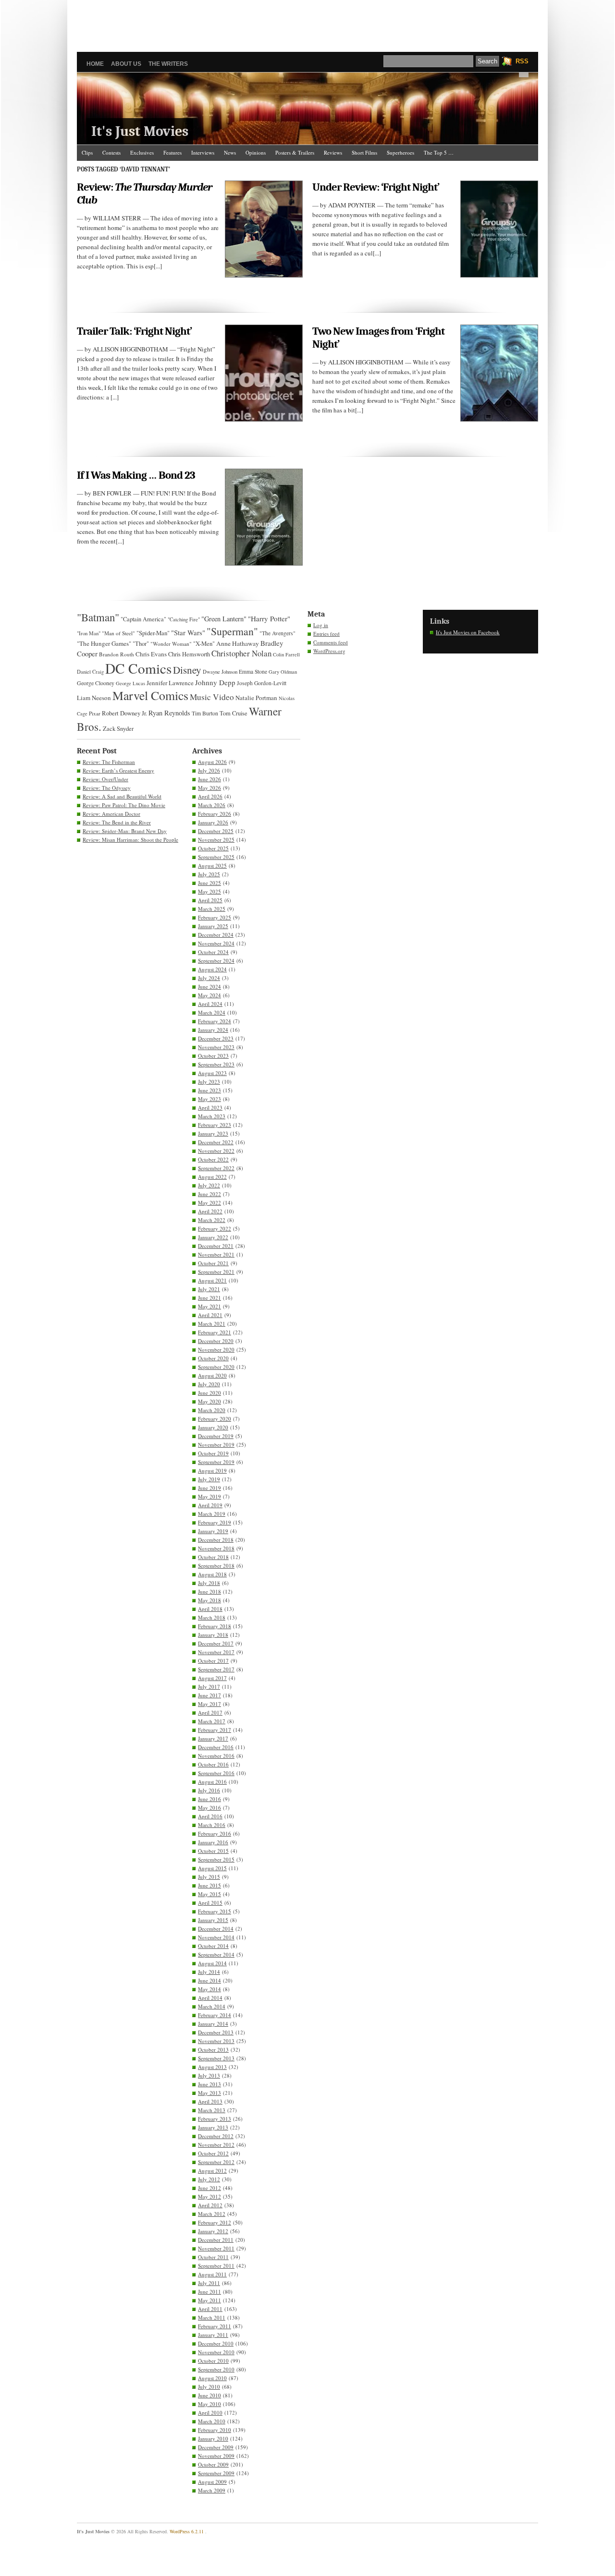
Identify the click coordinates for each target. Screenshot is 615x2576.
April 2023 (210, 1107)
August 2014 (212, 1963)
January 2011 (213, 2335)
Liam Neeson (94, 698)
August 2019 (212, 1470)
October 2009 (213, 2464)
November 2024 (216, 943)
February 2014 (215, 2015)
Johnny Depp (215, 682)
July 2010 (209, 2387)
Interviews (203, 152)
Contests (111, 152)
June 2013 (209, 2084)
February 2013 (215, 2119)
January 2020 (213, 1427)
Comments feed (331, 642)
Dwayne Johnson (220, 672)
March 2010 (212, 2421)
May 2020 (209, 1401)
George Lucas (130, 683)
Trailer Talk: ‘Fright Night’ (134, 331)
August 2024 (212, 969)
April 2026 (210, 796)
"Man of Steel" (118, 633)
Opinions (256, 152)
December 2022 (216, 1142)
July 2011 (209, 2283)
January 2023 (213, 1133)
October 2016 (213, 1764)
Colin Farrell (286, 654)
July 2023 (209, 1082)
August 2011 (212, 2274)
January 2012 (213, 2231)
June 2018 (209, 1591)
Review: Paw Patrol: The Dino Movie (124, 805)
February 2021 (215, 1332)
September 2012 (216, 2162)
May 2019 (209, 1496)
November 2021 (216, 1254)
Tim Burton (205, 713)
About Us (126, 64)
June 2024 (209, 986)
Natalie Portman (256, 698)
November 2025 (216, 840)
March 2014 (212, 2006)
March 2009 (212, 2490)
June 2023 (209, 1090)
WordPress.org (329, 651)
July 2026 (209, 770)
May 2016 (209, 1808)
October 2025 (213, 848)
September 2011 (216, 2266)
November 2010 (216, 2352)
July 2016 (209, 1790)
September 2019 (216, 1462)
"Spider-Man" (153, 633)
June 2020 (209, 1393)
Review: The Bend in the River (117, 822)
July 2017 (209, 1687)
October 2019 (213, 1453)
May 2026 (209, 788)
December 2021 (216, 1246)
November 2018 (216, 1548)
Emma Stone (253, 671)
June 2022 (209, 1194)
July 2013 (209, 2075)
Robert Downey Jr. (124, 713)
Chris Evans (151, 654)
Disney (187, 670)
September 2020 (216, 1367)
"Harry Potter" (269, 618)
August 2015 (212, 1868)
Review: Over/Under (105, 779)
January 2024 (213, 1030)
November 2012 (216, 2145)
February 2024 (215, 1021)
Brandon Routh (117, 654)
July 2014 (209, 1972)
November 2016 (216, 1756)
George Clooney (96, 683)
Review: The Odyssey (107, 788)
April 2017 (210, 1712)
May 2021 (209, 1306)
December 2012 (216, 2136)
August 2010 (212, 2378)
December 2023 (216, 1038)
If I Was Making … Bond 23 (136, 475)
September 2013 (216, 2058)
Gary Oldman (283, 672)
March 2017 (212, 1721)
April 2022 (210, 1211)
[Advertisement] (307, 22)
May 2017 (209, 1704)
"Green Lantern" (224, 619)
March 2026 (212, 805)
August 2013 (212, 2067)
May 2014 (209, 1989)
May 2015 (209, 1894)
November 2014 (216, 1937)
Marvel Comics (150, 695)
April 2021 (210, 1315)
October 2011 (213, 2257)
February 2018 (215, 1626)
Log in (321, 625)
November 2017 (216, 1652)
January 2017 (213, 1738)
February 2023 (215, 1125)
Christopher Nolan (241, 653)
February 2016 (215, 1833)
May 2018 (209, 1600)
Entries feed (326, 634)
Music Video (212, 697)
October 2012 (213, 2153)
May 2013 (209, 2093)
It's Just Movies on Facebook (468, 632)
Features (172, 152)
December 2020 (216, 1341)
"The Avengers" (277, 633)
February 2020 (215, 1419)
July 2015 (209, 1877)
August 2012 (212, 2171)
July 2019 (209, 1479)
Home (95, 64)
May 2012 (209, 2196)
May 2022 (209, 1203)
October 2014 (213, 1946)
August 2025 (212, 865)
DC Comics (138, 668)
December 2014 (216, 1929)
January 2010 (213, 2438)
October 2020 (213, 1358)
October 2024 (213, 952)
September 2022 (216, 1168)
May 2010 (209, 2404)
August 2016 (212, 1782)
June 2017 (209, 1695)
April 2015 (210, 1903)
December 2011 (216, 2240)
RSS (522, 61)
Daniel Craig (90, 672)
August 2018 (212, 1574)
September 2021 (216, 1272)
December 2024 (216, 935)
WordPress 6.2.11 (187, 2531)
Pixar (95, 713)
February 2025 (215, 917)
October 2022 (213, 1159)
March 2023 (212, 1116)
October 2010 (213, 2361)
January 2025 (213, 926)
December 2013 (216, 2032)
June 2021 (209, 1298)
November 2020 (216, 1349)
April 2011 (210, 2309)
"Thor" (141, 644)
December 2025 (216, 831)
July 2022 (209, 1185)
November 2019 (216, 1445)
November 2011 (216, 2248)
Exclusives (142, 152)
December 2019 (216, 1436)
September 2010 (216, 2369)
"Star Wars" (188, 632)
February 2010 (215, 2430)
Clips (87, 152)
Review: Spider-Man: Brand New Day (125, 831)
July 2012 (209, 2179)
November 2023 (216, 1047)
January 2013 (213, 2127)
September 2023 (216, 1064)
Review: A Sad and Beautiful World (122, 796)
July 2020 (209, 1384)
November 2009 (216, 2456)
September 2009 (216, 2473)
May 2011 (209, 2300)
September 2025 (216, 857)
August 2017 (212, 1678)
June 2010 (209, 2395)
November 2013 (216, 2041)
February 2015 (215, 1911)
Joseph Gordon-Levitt (262, 683)
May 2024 (209, 995)
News (230, 152)
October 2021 (213, 1263)
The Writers (168, 64)
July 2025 (209, 874)
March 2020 (212, 1410)
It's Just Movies (140, 131)
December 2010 (216, 2343)
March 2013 (212, 2110)
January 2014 (213, 2024)
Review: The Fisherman (109, 762)
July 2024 (209, 978)
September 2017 (216, 1669)
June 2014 (209, 1980)
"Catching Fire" (184, 619)
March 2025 (212, 909)
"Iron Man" (89, 633)
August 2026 (212, 762)
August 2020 (212, 1375)
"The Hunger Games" (104, 643)
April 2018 (210, 1609)
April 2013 (210, 2101)
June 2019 (209, 1488)
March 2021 (212, 1324)
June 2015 (209, 1885)
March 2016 (212, 1825)
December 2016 (216, 1747)
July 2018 (209, 1583)
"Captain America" (143, 619)
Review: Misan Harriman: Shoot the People (130, 840)
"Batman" (98, 617)
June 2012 (209, 2188)
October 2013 (213, 2050)
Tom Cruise (234, 713)
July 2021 (209, 1289)
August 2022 (212, 1177)
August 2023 (212, 1073)
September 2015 (216, 1859)
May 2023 (209, 1099)
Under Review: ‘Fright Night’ (376, 187)
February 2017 (215, 1730)
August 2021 (212, 1280)
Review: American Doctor (111, 814)
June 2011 (209, 2292)
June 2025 (209, 883)
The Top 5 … (439, 152)
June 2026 (209, 779)
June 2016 (209, 1799)
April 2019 (210, 1505)
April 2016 (210, 1816)
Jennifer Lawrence (170, 683)
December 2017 (216, 1643)
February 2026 (215, 814)
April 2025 (210, 900)
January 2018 (213, 1635)
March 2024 (212, 1012)
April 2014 (210, 1998)
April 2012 (210, 2205)
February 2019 (215, 1522)
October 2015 (213, 1851)
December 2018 (216, 1540)
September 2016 (216, 1773)
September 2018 (216, 1566)
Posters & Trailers (295, 152)
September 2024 (216, 961)
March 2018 (212, 1617)
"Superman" (232, 631)
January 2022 (213, 1237)
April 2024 (210, 1004)
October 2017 (213, 1661)
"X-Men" (204, 644)
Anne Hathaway (238, 643)
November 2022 (216, 1151)
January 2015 (213, 1920)
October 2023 (213, 1056)
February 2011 (215, 2326)
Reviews (333, 152)
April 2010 (210, 2413)
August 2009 (212, 2482)
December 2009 (216, 2447)
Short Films (364, 152)
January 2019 (213, 1531)
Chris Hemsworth (189, 654)
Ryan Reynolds (169, 713)
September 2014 (216, 1954)
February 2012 (215, 2222)
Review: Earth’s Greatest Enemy (118, 770)
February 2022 (215, 1228)
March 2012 (212, 2214)
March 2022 (212, 1220)
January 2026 (213, 822)
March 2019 (212, 1514)
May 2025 (209, 891)
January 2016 (213, 1842)
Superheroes (400, 152)
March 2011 (212, 2317)
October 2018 (213, 1557)
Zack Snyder (118, 729)
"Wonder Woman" (171, 644)
